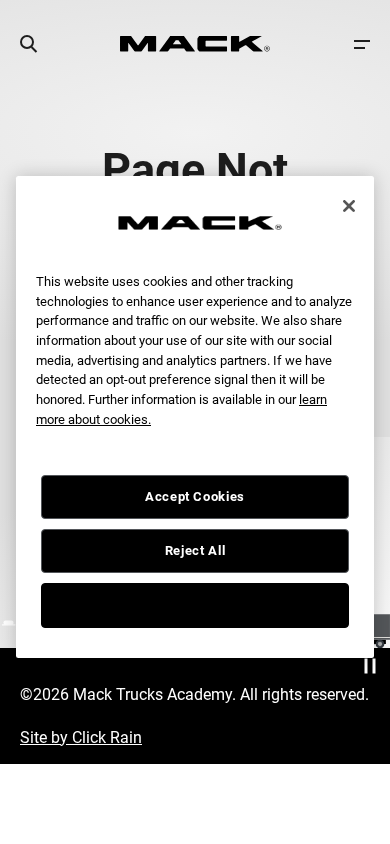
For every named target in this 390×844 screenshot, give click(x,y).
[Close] (349, 206)
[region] (195, 416)
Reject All (195, 550)
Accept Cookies (195, 496)
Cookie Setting (195, 604)
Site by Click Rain (81, 737)
